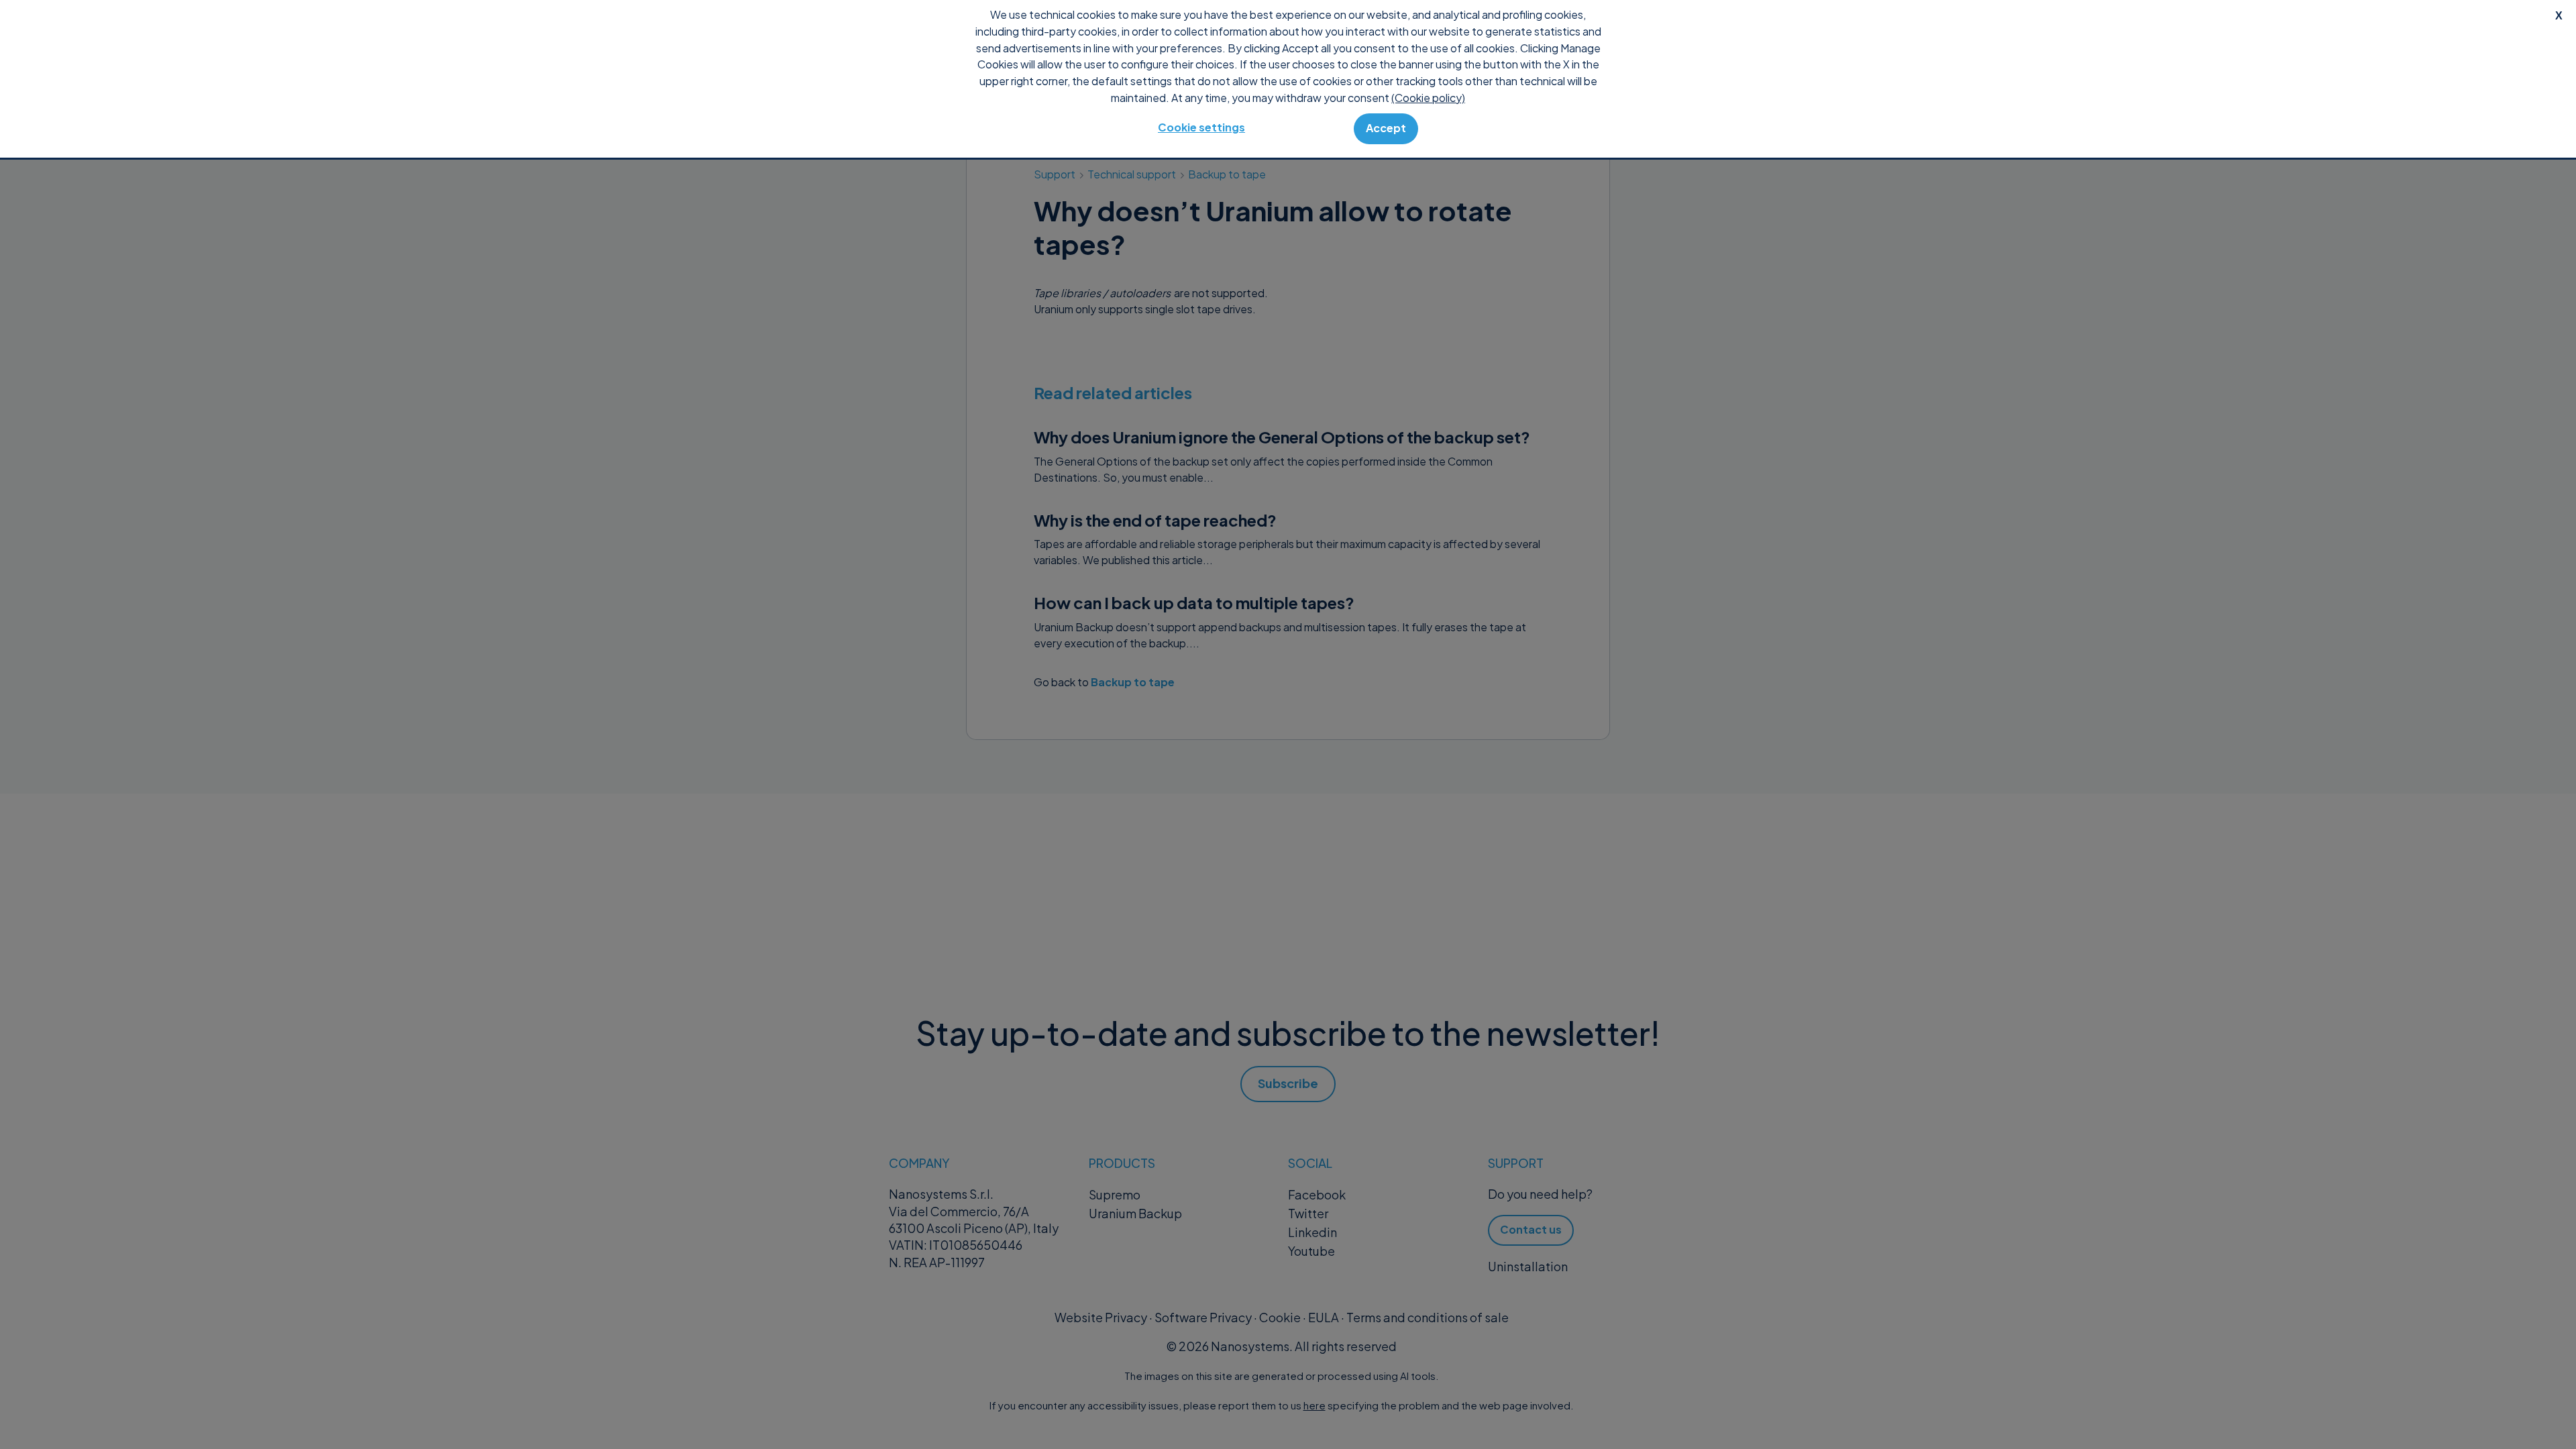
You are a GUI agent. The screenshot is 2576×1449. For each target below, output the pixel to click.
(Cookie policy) (1428, 98)
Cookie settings (1201, 127)
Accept (1386, 128)
